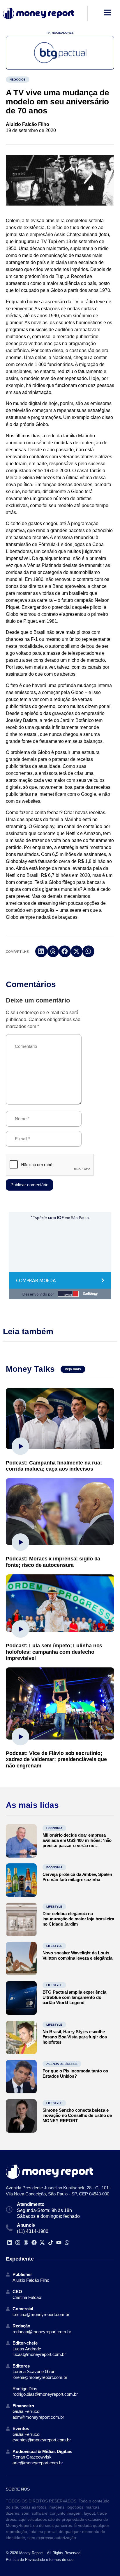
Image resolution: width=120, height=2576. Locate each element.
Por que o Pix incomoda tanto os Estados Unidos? (75, 2073)
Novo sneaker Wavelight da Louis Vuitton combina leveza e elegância (78, 1955)
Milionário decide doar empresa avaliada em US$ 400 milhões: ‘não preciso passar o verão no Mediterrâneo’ (77, 1843)
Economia (54, 1828)
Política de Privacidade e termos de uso (40, 2560)
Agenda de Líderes (62, 2064)
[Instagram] (18, 2242)
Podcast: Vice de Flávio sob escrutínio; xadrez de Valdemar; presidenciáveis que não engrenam (56, 1759)
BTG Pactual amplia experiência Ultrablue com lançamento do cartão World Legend (74, 1997)
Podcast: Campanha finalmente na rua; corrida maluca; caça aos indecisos (54, 1466)
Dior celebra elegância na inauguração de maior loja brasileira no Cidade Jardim (78, 1919)
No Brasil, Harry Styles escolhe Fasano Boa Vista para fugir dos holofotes (75, 2037)
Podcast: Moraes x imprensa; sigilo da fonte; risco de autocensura (53, 1562)
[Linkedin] (9, 2242)
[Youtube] (59, 2242)
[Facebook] (34, 2242)
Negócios (18, 80)
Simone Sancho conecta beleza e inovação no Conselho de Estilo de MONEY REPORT (77, 2115)
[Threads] (26, 2242)
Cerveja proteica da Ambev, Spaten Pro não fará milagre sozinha (77, 1877)
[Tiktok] (51, 2242)
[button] (41, 951)
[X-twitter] (42, 2242)
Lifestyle (54, 1907)
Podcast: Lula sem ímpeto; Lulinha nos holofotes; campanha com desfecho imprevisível (54, 1652)
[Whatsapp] (67, 2242)
